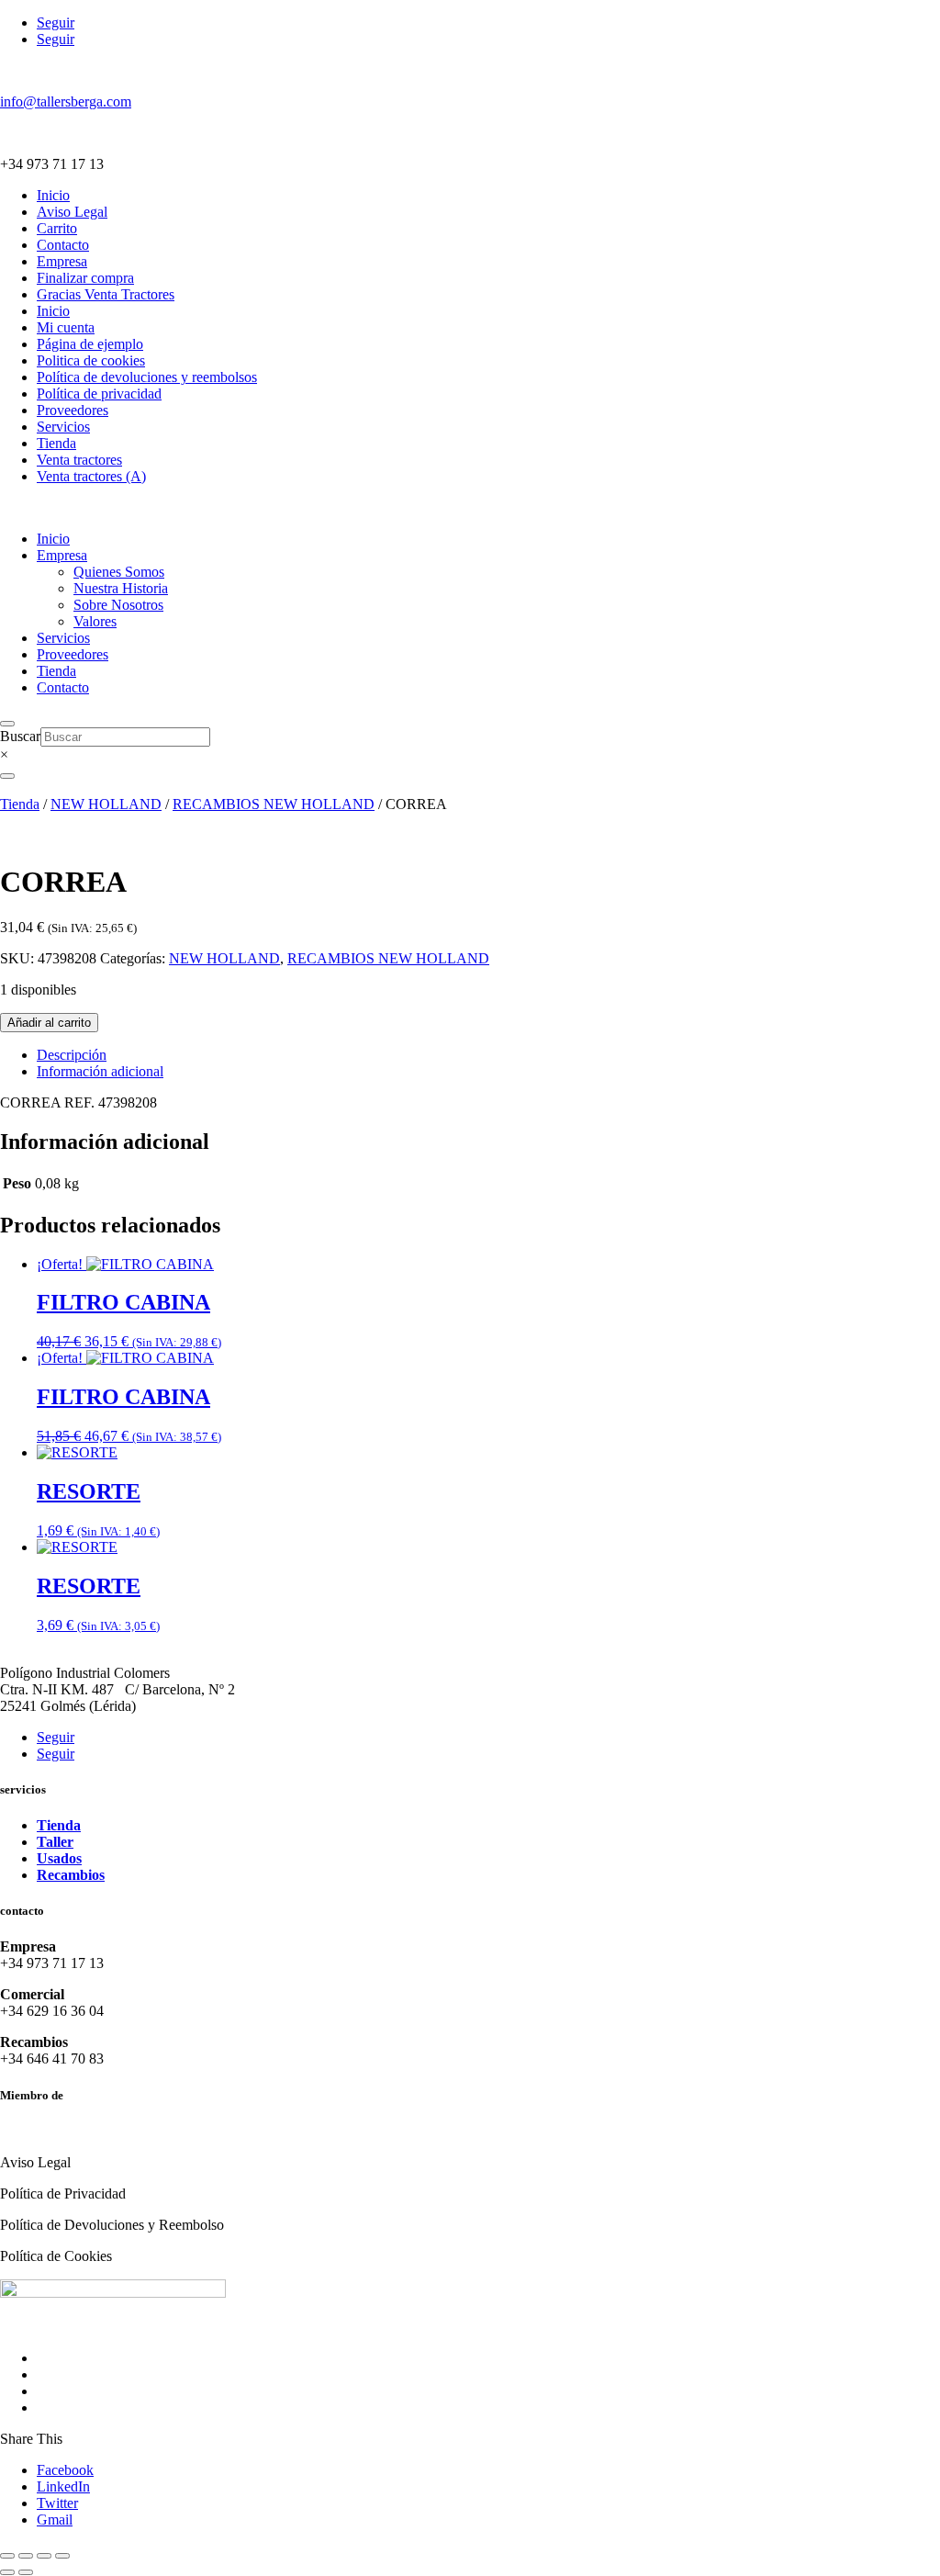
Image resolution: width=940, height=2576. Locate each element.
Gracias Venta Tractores (106, 294)
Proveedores (73, 410)
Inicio (53, 195)
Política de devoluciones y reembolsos (147, 377)
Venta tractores (79, 460)
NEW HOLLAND (106, 804)
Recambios (71, 1875)
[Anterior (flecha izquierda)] (7, 2572)
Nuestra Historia (121, 588)
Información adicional (100, 1071)
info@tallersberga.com (66, 101)
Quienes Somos (119, 572)
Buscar (20, 736)
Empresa (62, 261)
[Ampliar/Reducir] (7, 2556)
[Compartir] (44, 2556)
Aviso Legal (72, 212)
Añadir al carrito (49, 1023)
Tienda (56, 443)
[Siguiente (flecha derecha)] (26, 2572)
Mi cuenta (66, 327)
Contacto (63, 245)
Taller (55, 1842)
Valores (95, 621)
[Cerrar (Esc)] (62, 2556)
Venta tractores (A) (91, 476)
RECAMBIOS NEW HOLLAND (274, 804)
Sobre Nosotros (118, 605)
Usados (59, 1858)
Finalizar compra (85, 278)
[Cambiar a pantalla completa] (26, 2556)
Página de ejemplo (90, 344)
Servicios (63, 427)
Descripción (72, 1055)
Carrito (57, 228)
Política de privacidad (99, 394)
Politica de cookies (91, 360)
